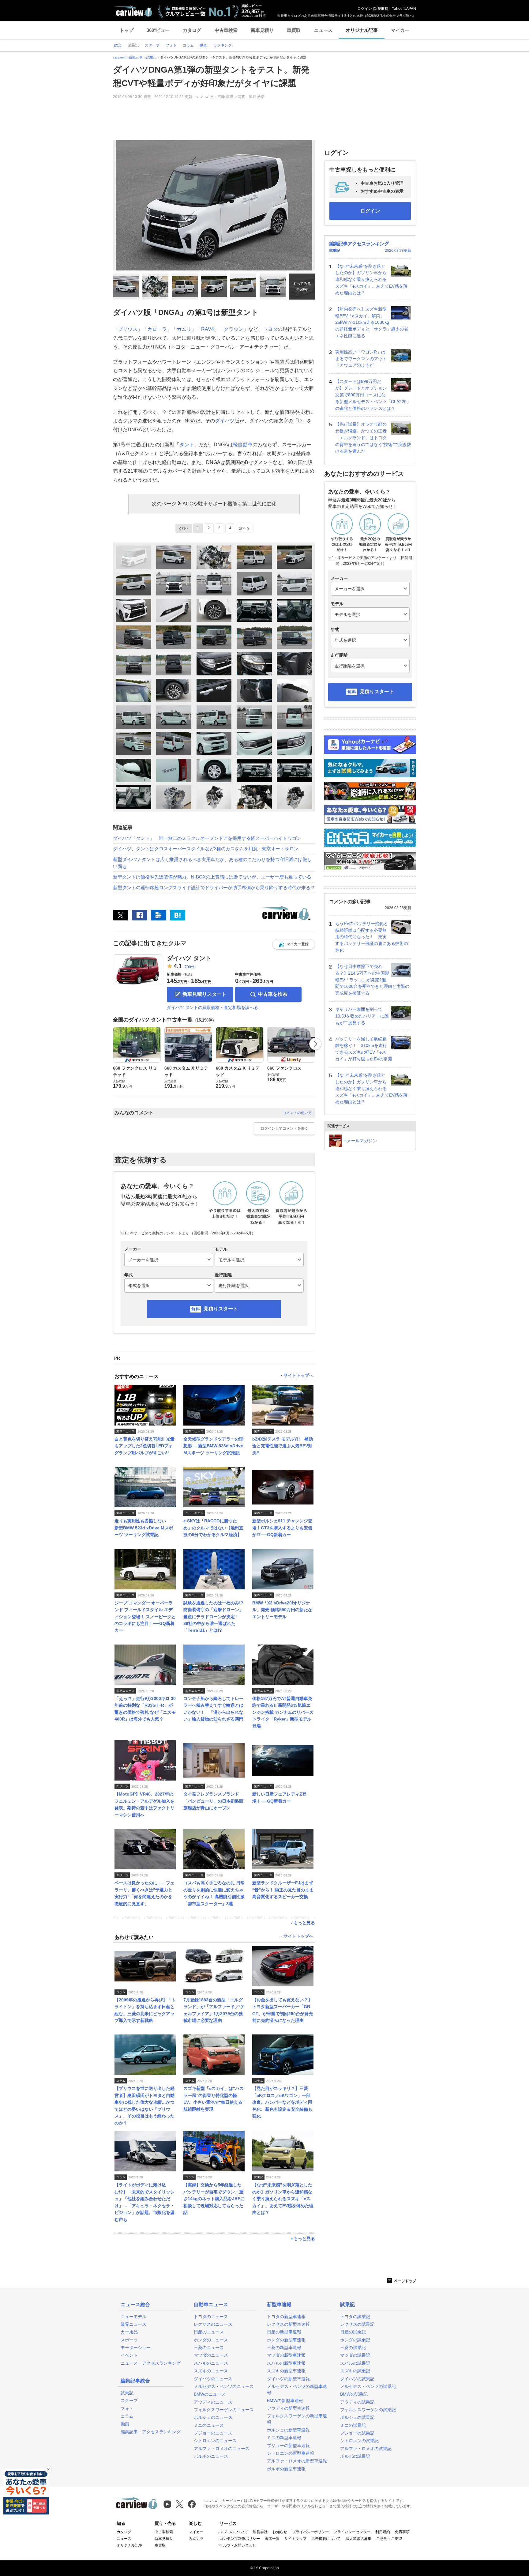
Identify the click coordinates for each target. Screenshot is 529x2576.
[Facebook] (140, 915)
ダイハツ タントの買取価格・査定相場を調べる (212, 1007)
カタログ (192, 30)
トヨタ (270, 329)
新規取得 (381, 9)
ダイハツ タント (189, 958)
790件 (190, 967)
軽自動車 (243, 445)
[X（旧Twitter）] (121, 915)
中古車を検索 (273, 994)
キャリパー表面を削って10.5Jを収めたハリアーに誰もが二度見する (362, 1016)
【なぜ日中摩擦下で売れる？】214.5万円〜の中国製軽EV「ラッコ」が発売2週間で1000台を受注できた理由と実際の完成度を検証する (372, 980)
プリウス (128, 329)
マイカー (400, 30)
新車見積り (262, 30)
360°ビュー (158, 30)
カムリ (184, 329)
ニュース (323, 30)
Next (315, 1044)
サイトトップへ (298, 1375)
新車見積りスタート (204, 994)
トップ (127, 30)
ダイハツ (225, 421)
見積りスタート (221, 1309)
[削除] (48, 2469)
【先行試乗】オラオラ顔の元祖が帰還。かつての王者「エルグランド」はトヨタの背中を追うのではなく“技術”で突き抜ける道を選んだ (373, 438)
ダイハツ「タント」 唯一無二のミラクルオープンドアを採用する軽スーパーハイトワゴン (207, 838)
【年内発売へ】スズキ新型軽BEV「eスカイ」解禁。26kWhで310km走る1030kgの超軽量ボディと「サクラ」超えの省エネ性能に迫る (372, 322)
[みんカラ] (159, 915)
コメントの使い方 (297, 1113)
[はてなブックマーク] (178, 915)
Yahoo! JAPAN (404, 9)
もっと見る (304, 1923)
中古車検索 (226, 30)
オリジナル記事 (362, 30)
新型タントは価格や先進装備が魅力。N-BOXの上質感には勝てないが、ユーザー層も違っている (212, 877)
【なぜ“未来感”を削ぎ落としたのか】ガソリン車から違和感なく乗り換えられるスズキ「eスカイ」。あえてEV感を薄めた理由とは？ (371, 280)
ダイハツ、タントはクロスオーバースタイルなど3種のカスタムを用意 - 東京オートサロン (206, 849)
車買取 (294, 30)
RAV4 (208, 329)
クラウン (234, 329)
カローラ (157, 329)
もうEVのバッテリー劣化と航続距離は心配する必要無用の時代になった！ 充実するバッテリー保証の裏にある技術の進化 (372, 937)
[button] (294, 944)
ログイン (365, 9)
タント (187, 445)
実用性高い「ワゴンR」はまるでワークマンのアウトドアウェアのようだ (361, 359)
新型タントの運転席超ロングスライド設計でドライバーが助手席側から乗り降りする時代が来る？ (214, 888)
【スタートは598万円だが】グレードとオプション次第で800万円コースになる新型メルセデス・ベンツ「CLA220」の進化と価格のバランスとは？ (373, 395)
